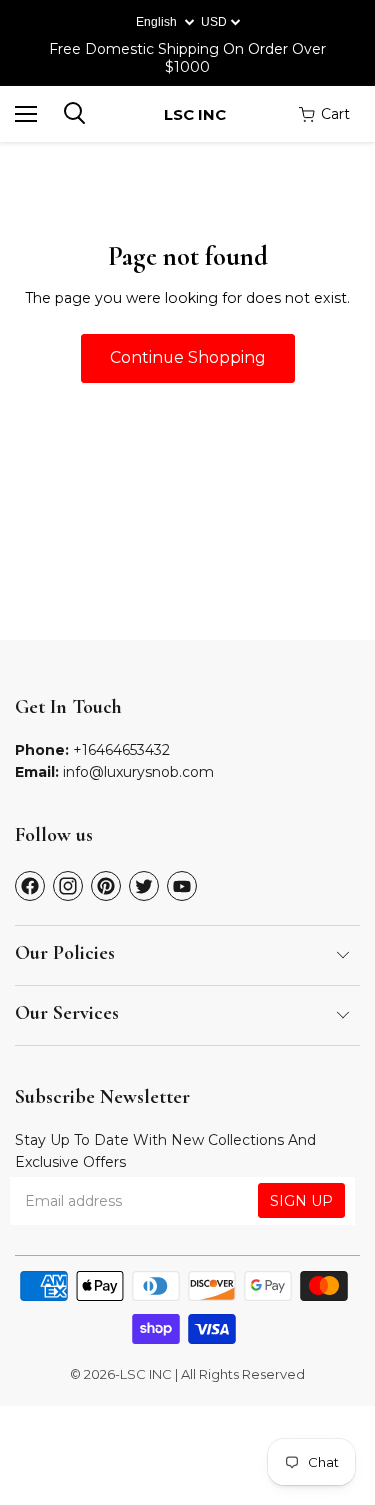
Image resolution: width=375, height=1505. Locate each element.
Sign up (301, 1201)
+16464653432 (121, 750)
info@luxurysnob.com (138, 772)
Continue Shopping (188, 357)
